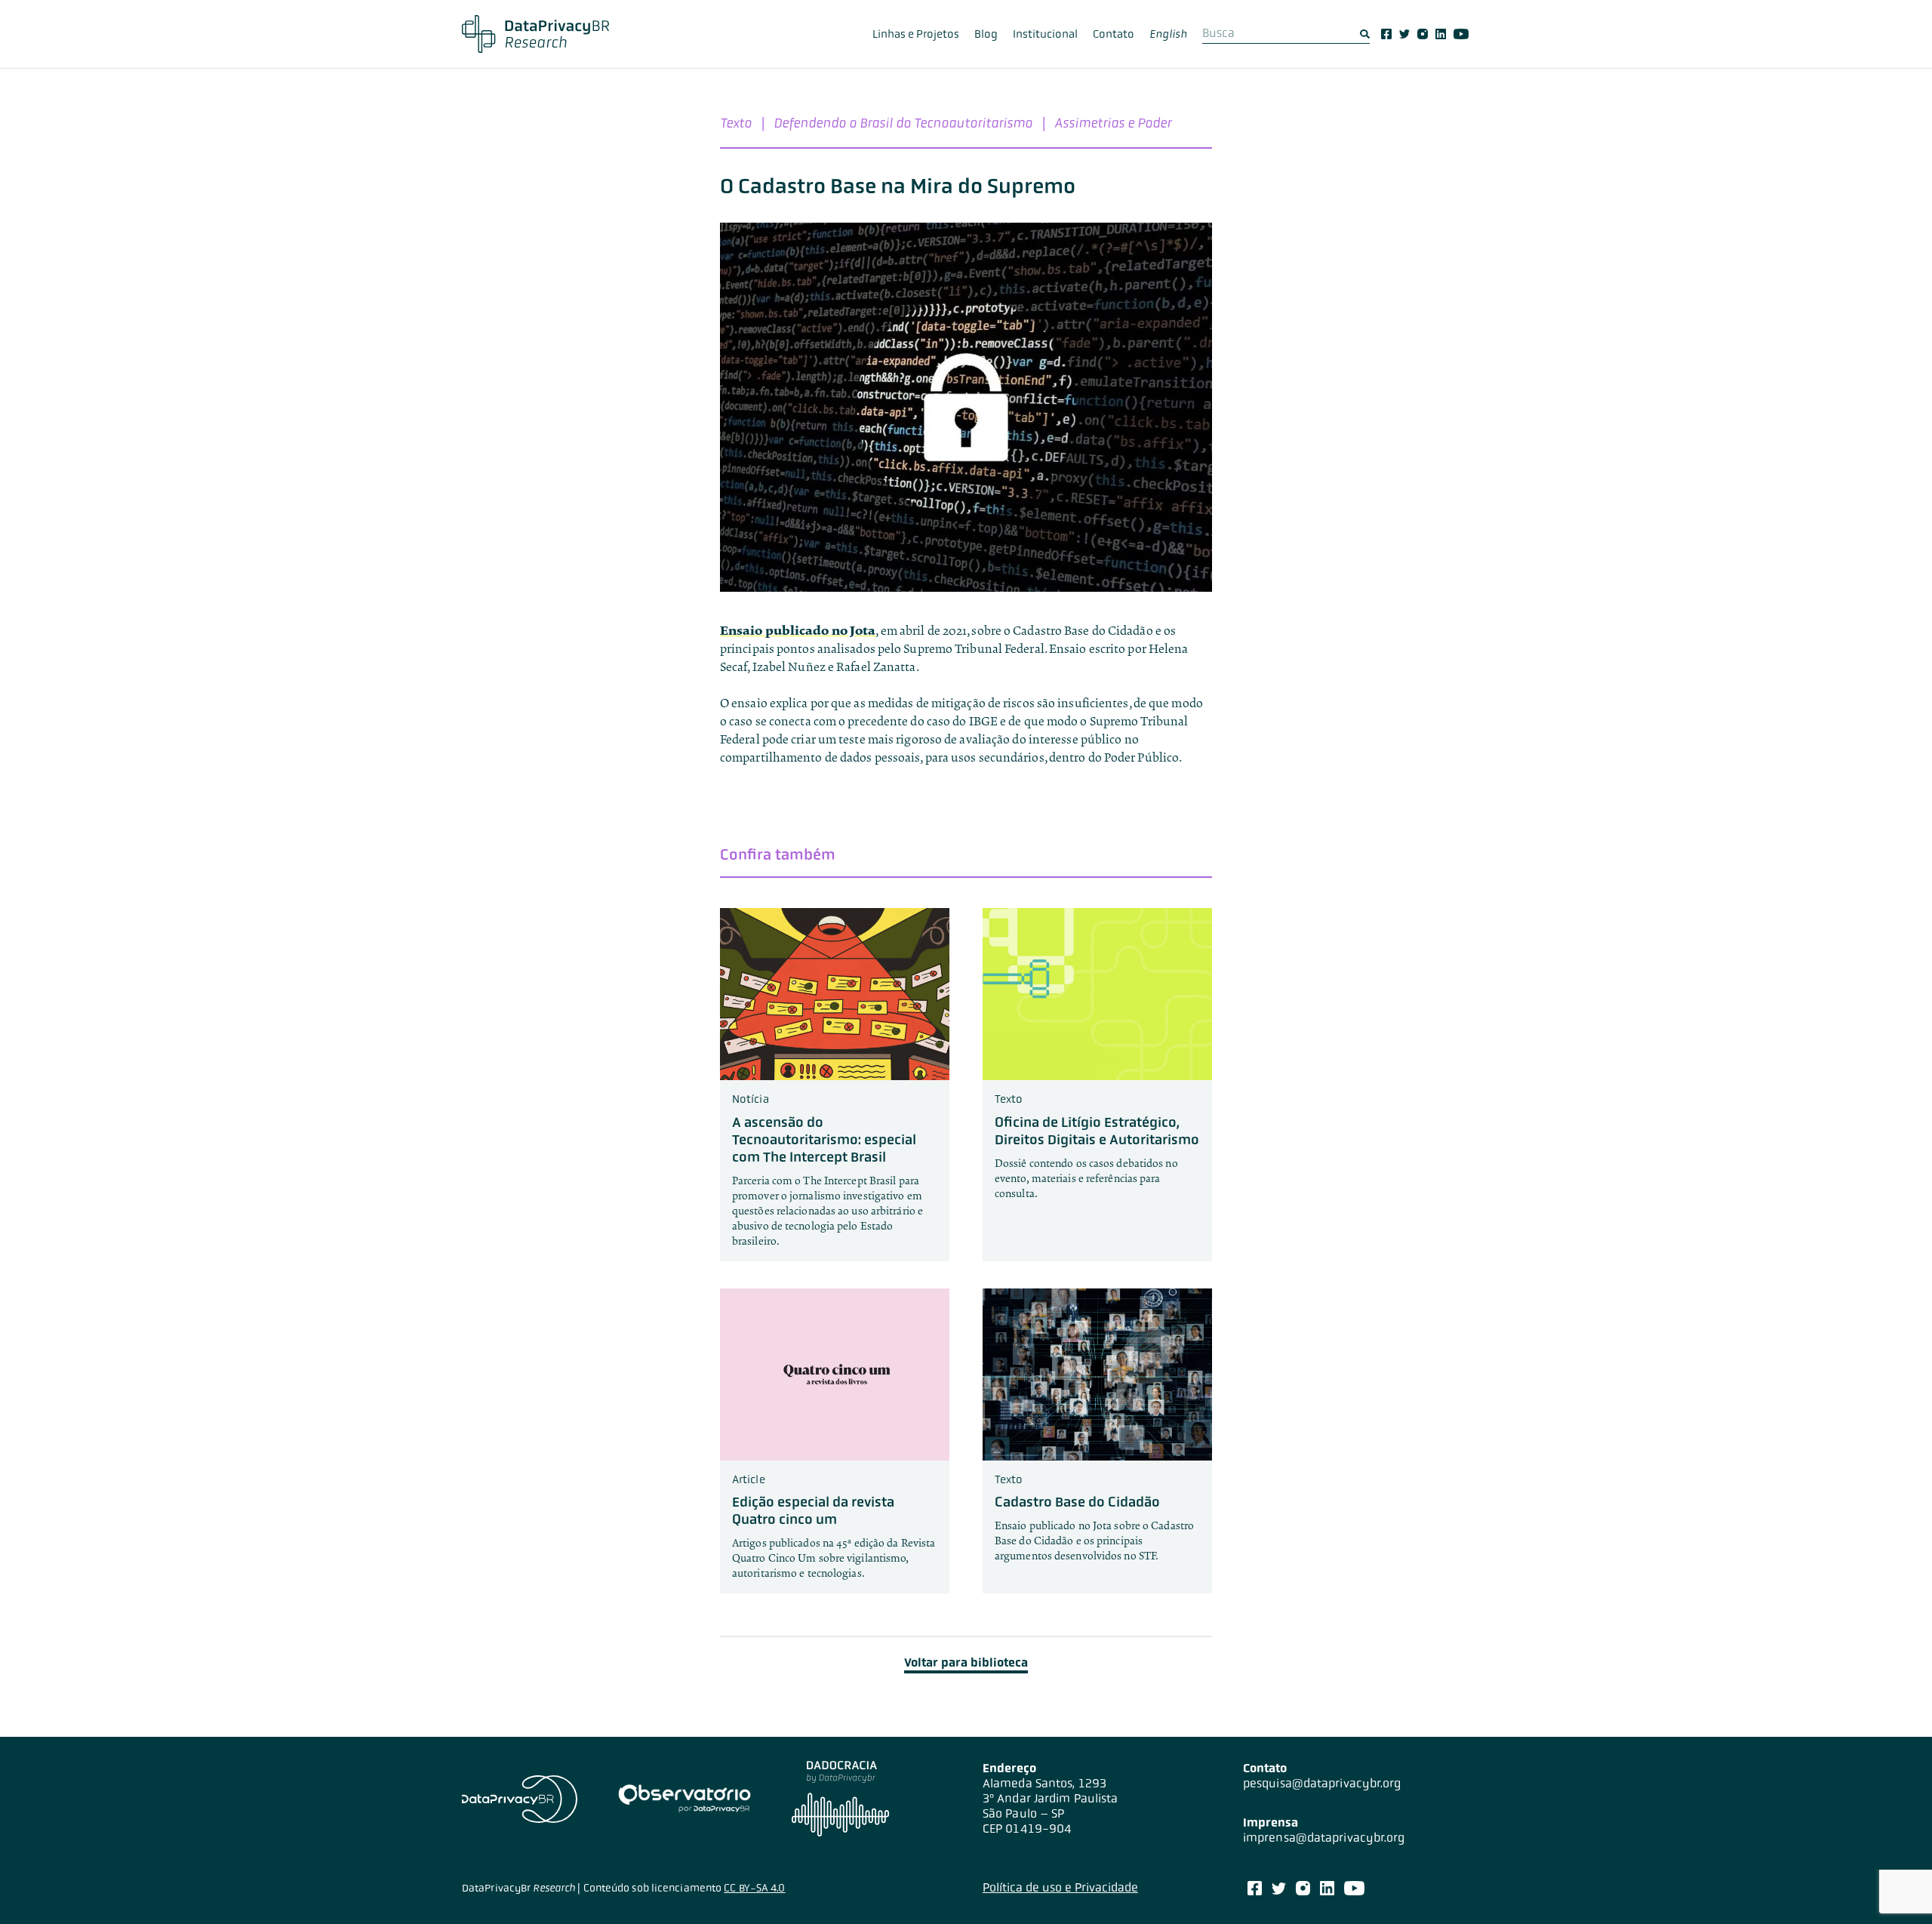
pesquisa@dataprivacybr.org (1322, 1783)
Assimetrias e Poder (1113, 123)
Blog (986, 34)
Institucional (1045, 34)
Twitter (1404, 34)
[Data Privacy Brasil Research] (535, 34)
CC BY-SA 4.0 (754, 1888)
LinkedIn (1441, 34)
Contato (1114, 34)
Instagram (1423, 34)
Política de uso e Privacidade (1060, 1887)
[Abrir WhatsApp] (1894, 1886)
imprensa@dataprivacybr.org (1324, 1838)
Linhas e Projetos (916, 34)
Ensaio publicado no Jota (798, 631)
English (1168, 34)
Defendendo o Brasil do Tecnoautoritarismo (903, 123)
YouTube (1461, 34)
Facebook (1386, 34)
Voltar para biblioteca (966, 1662)
